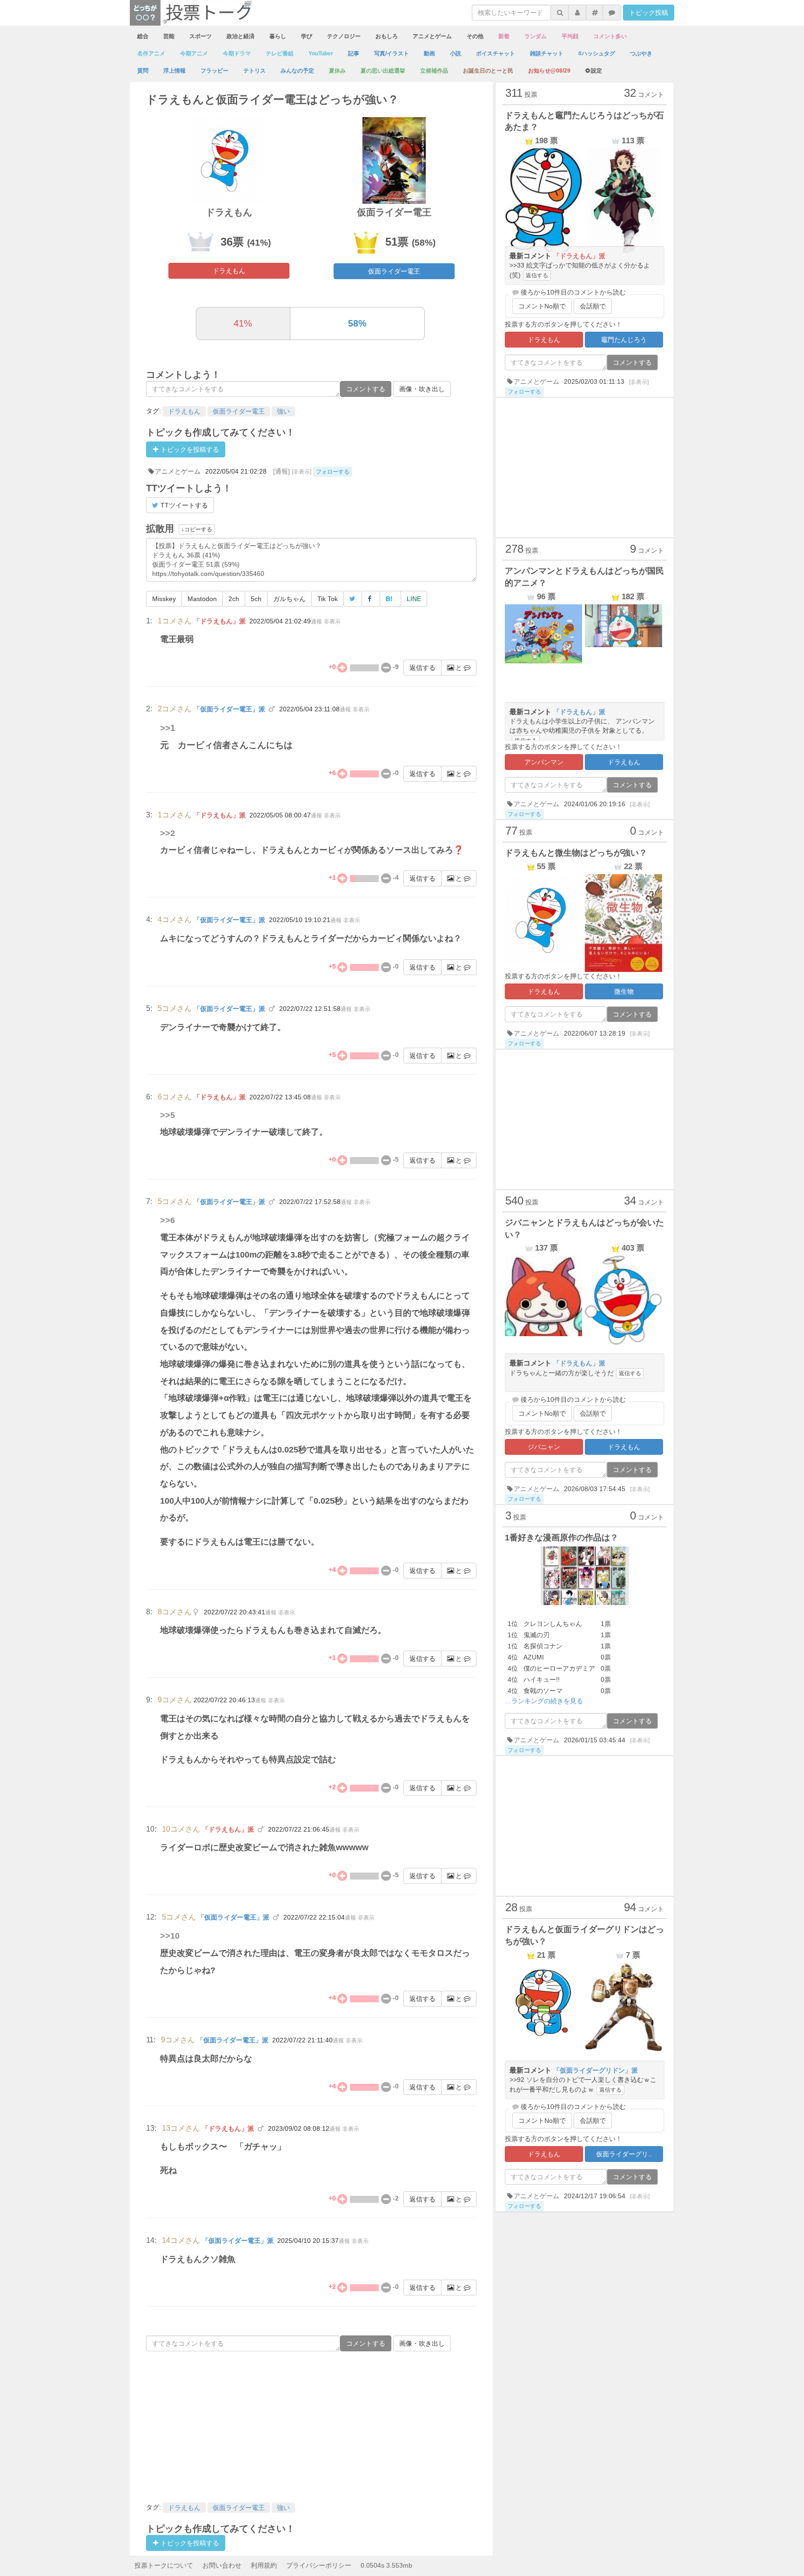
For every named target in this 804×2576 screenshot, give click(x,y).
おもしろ (387, 36)
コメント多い (610, 36)
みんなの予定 (297, 71)
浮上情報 (174, 71)
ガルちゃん (289, 599)
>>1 (168, 728)
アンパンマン (544, 762)
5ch (256, 599)
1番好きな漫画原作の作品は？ (562, 1538)
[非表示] (301, 472)
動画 (429, 54)
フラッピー (214, 71)
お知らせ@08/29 (549, 71)
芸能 (169, 36)
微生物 (624, 991)
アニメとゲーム (432, 36)
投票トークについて (164, 2565)
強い (283, 411)
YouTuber (321, 54)
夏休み (337, 71)
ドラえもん (229, 271)
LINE (414, 599)
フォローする (333, 472)
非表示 (332, 622)
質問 (143, 71)
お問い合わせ (222, 2565)
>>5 (167, 1115)
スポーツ (201, 36)
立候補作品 (434, 71)
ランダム (536, 36)
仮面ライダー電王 (394, 271)
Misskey (164, 599)
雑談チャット (547, 54)
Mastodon (202, 599)
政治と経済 (241, 36)
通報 (316, 622)
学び (307, 36)
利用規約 (264, 2565)
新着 (504, 36)
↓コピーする (197, 529)
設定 (596, 71)
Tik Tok (328, 599)
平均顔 (570, 36)
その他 (475, 36)
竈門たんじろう (624, 340)
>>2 (167, 833)
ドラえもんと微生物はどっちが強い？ (576, 853)
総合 (143, 36)
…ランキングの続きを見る (544, 1701)
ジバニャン (544, 1447)
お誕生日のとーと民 (488, 71)
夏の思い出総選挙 (383, 71)
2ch (234, 599)
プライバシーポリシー (319, 2565)
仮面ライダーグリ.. (624, 2154)
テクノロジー (344, 36)
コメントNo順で (542, 306)
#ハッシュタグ (597, 54)
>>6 (167, 1220)
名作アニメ (151, 54)
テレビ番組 (280, 54)
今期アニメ (194, 54)
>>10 (170, 1936)
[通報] (281, 471)
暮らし (278, 36)
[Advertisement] (311, 2426)
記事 (354, 54)
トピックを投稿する (189, 449)
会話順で (593, 306)
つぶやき (641, 54)
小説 (456, 54)
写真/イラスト (392, 54)
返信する (422, 668)
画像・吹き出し (422, 389)
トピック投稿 (649, 13)
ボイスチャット (496, 54)
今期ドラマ (237, 54)
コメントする (366, 389)
